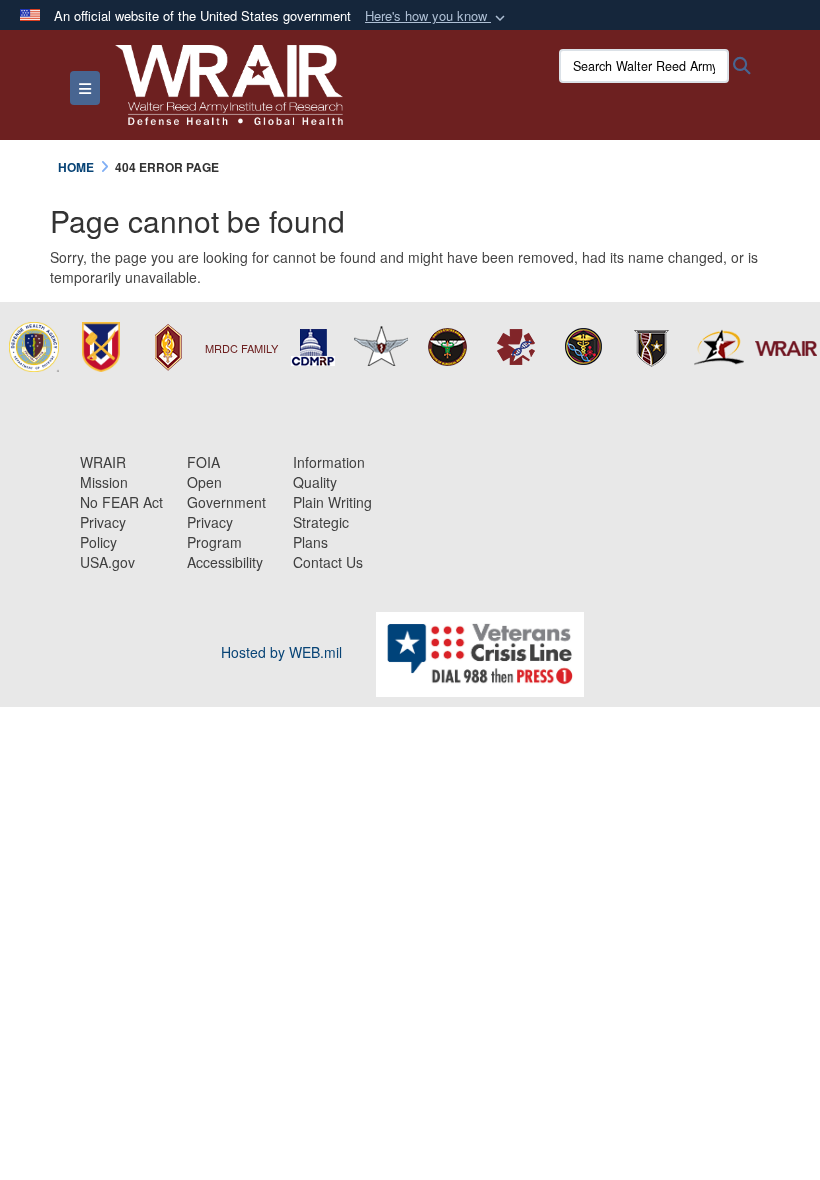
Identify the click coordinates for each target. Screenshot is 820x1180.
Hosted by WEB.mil (281, 652)
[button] (437, 16)
